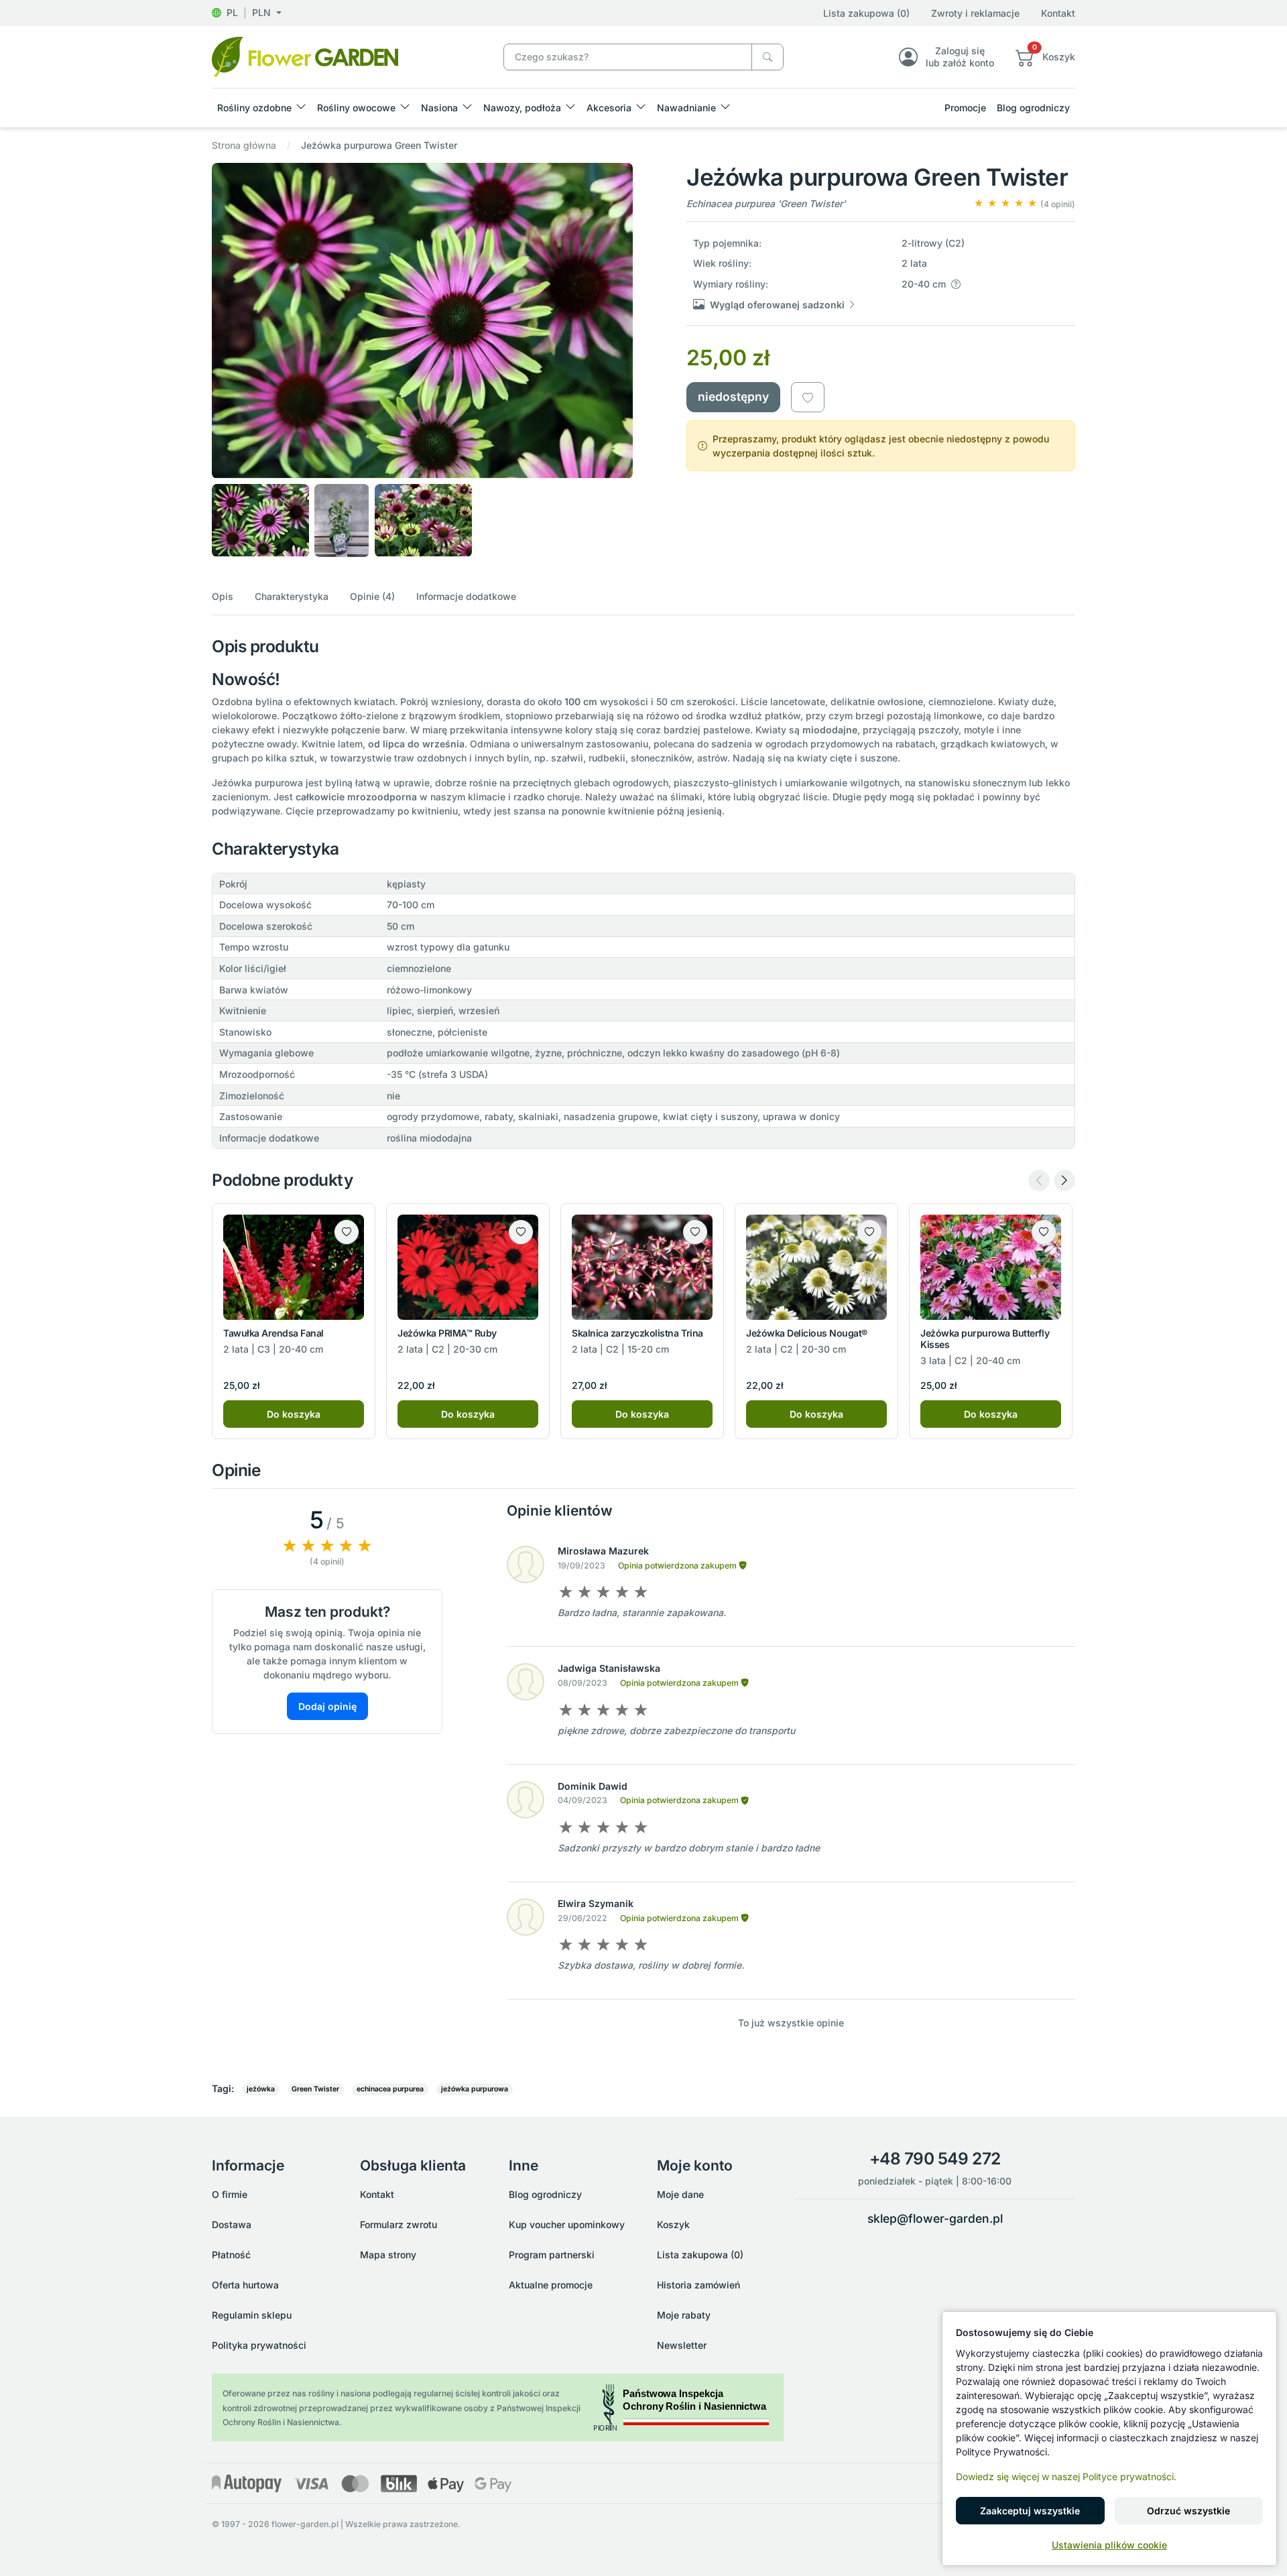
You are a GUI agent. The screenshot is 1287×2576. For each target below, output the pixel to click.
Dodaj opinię (327, 1706)
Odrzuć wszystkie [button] (1188, 2511)
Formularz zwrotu (399, 2224)
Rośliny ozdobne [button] (254, 108)
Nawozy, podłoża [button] (522, 108)
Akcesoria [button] (609, 108)
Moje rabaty (684, 2315)
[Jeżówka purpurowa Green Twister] (305, 56)
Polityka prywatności (259, 2345)
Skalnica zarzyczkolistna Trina (637, 1333)
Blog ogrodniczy (1033, 108)
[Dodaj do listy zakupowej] (808, 397)
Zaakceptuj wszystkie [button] (1030, 2511)
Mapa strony (388, 2255)
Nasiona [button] (439, 108)
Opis (223, 596)
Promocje (965, 108)
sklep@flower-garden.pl (935, 2218)
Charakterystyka (292, 596)
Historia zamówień (698, 2285)
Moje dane (680, 2194)
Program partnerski (552, 2255)
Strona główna (244, 145)
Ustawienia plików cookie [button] (1109, 2545)
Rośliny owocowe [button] (356, 108)
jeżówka (261, 2089)
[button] (247, 12)
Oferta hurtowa (245, 2285)
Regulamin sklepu (252, 2315)
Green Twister (315, 2089)
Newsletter (682, 2345)
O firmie (230, 2194)
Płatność (231, 2255)
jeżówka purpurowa (475, 2089)
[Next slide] (1064, 1180)
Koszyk (673, 2224)
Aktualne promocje (551, 2285)
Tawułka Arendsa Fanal (273, 1333)
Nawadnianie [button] (686, 108)
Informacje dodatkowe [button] (466, 596)
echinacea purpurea (390, 2089)
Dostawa (232, 2224)
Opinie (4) (372, 596)
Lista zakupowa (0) (866, 13)
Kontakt (1058, 13)
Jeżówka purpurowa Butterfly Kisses (985, 1339)
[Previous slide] (1039, 1180)
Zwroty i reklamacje (975, 13)
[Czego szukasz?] (768, 57)
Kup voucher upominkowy (567, 2224)
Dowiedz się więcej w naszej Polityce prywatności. (1066, 2476)
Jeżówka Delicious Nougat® (807, 1333)
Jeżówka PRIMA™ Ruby (447, 1333)
